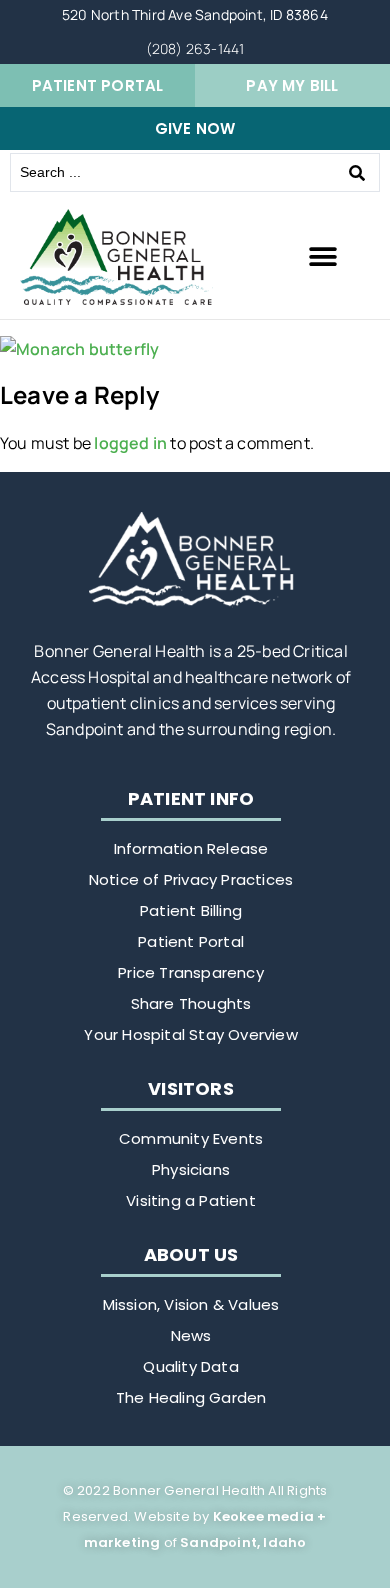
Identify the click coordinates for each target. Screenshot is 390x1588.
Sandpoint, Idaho (243, 1542)
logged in (130, 443)
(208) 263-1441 (195, 48)
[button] (322, 257)
